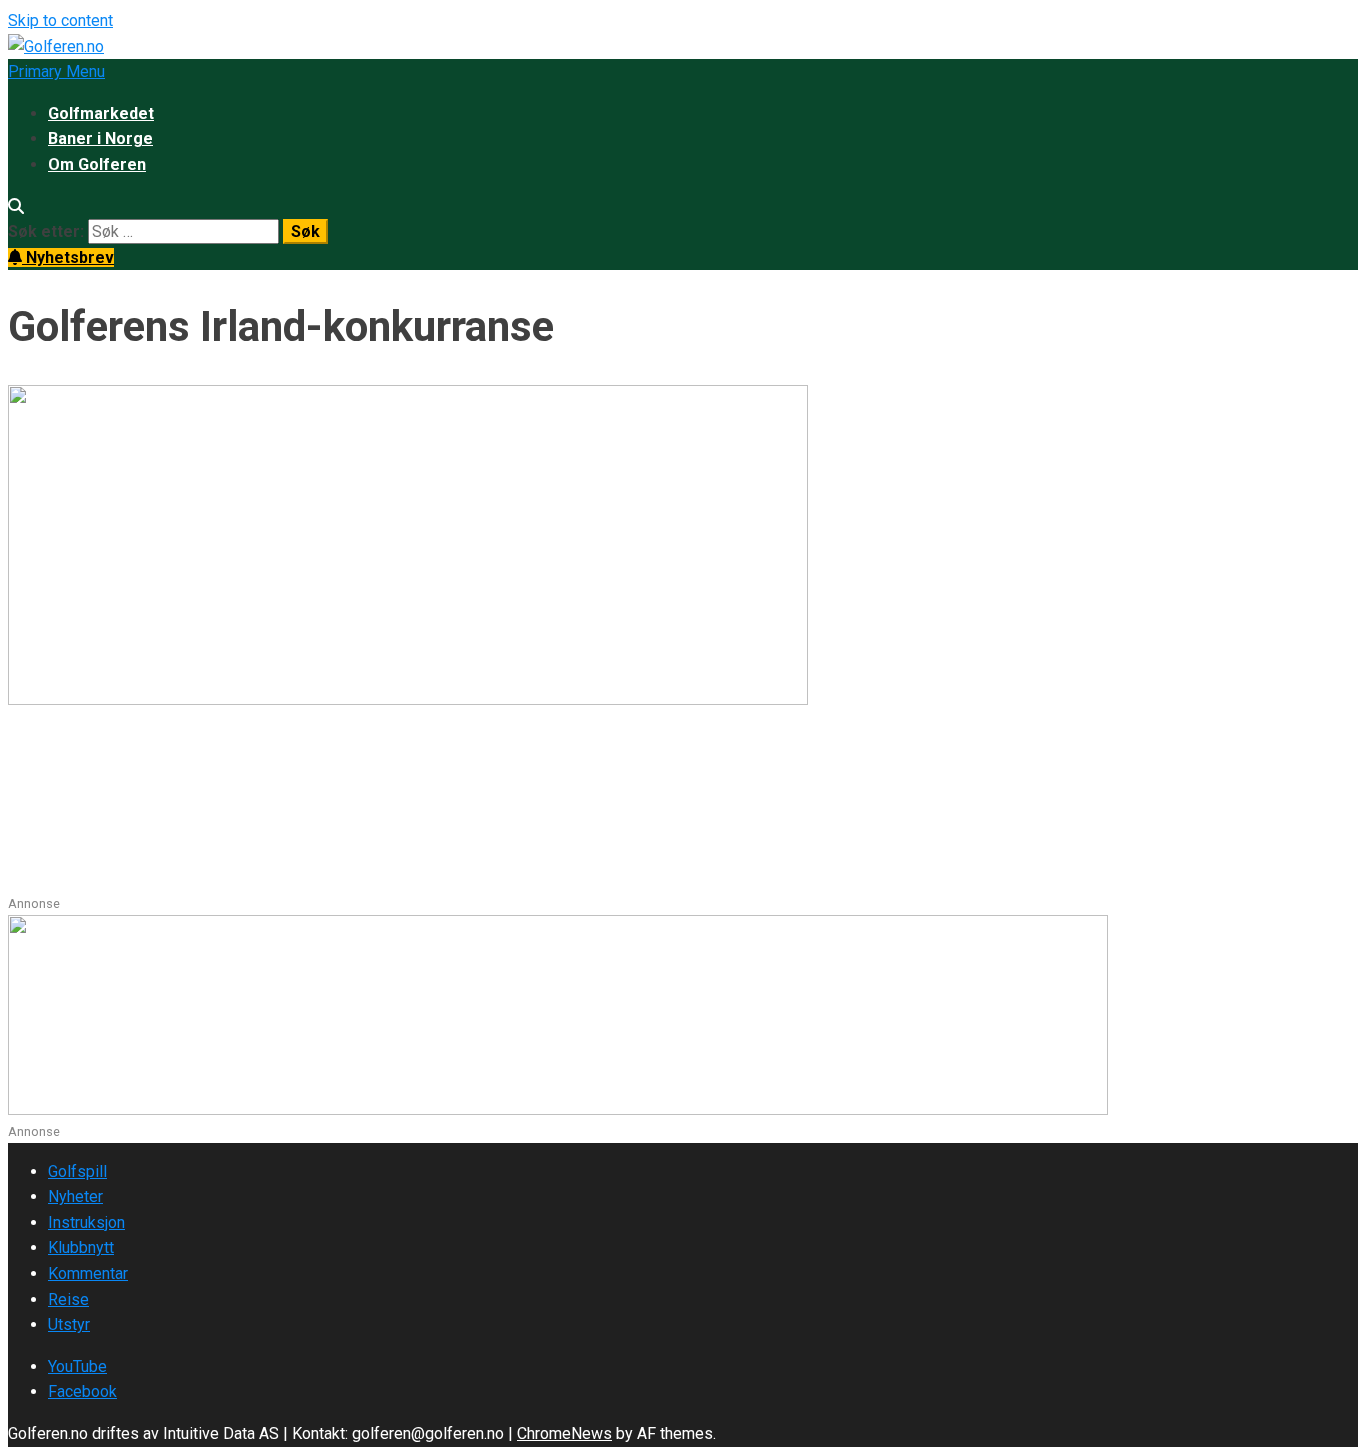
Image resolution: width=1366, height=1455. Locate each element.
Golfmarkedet (101, 113)
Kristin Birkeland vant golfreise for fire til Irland (347, 778)
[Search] (16, 206)
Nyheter (75, 1196)
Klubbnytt (81, 1247)
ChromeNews (564, 1433)
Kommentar (88, 1273)
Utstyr (69, 1324)
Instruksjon (86, 1222)
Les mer (39, 880)
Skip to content (60, 20)
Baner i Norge (100, 138)
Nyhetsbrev (68, 257)
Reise (68, 1299)
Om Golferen (97, 164)
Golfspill (77, 1171)
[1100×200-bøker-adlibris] (558, 1109)
